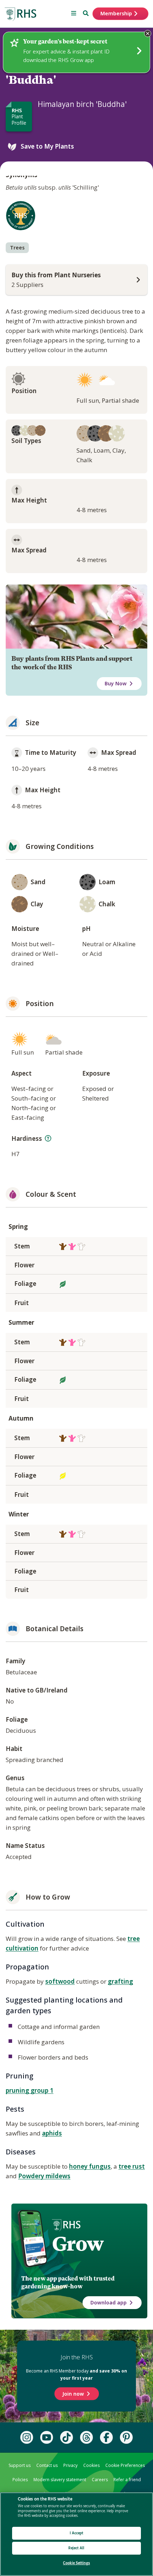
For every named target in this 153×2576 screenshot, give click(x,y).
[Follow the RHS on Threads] (86, 2437)
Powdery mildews (44, 2176)
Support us (20, 2465)
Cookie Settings (76, 2563)
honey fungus (90, 2166)
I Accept (77, 2533)
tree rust (132, 2166)
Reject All (76, 2548)
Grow (78, 2244)
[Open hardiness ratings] (48, 1138)
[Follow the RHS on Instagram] (27, 2437)
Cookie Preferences (125, 2465)
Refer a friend (127, 2480)
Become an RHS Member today (76, 2374)
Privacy (70, 2465)
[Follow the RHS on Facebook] (106, 2437)
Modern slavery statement (60, 2480)
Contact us (47, 2465)
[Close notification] (148, 34)
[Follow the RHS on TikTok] (67, 2437)
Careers (100, 2480)
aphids (52, 2133)
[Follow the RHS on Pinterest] (126, 2437)
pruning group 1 (30, 2090)
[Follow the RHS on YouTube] (47, 2437)
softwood (60, 1981)
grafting (120, 1981)
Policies (20, 2480)
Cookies (91, 2465)
